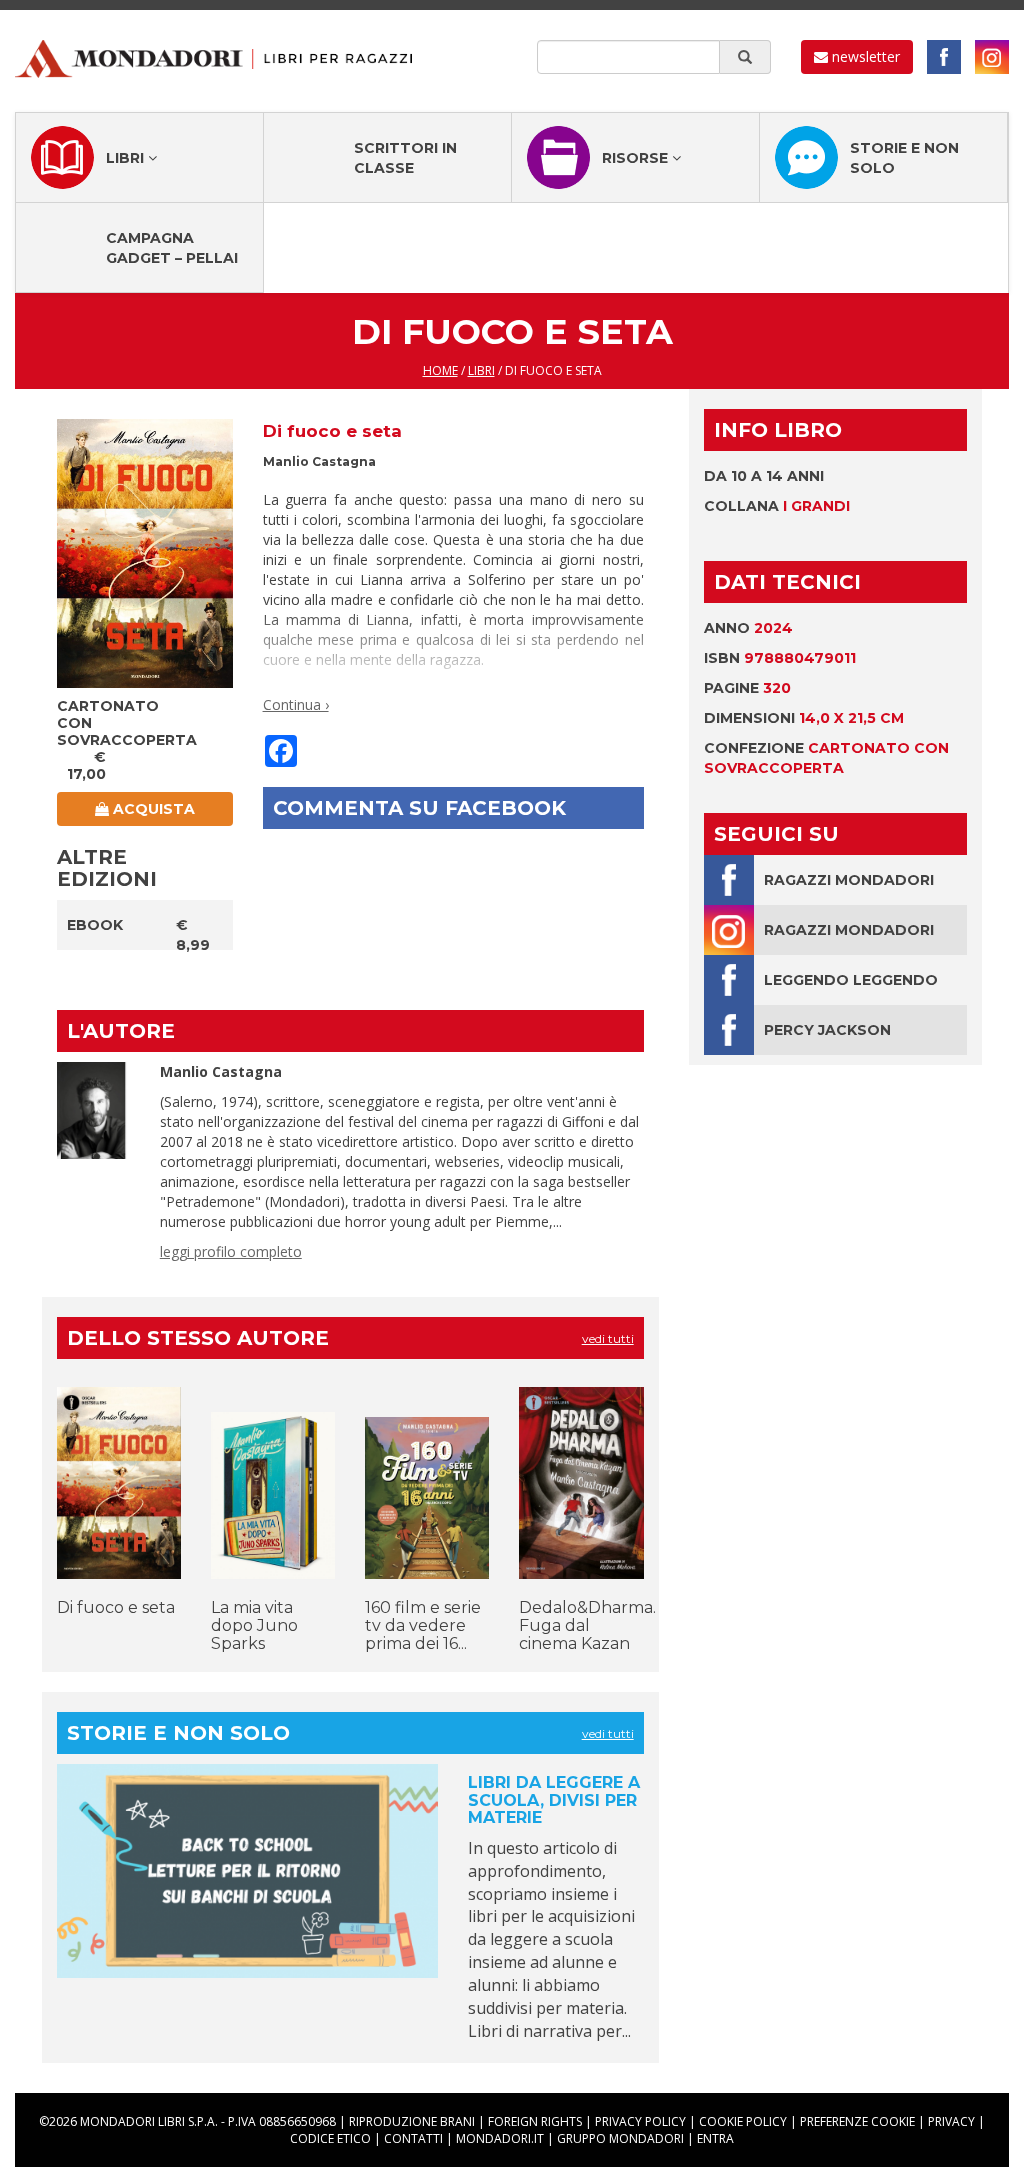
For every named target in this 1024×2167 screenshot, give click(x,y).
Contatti (413, 2138)
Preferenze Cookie (857, 2121)
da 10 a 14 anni (764, 476)
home (440, 370)
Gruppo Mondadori (620, 2138)
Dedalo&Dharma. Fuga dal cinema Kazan (587, 1625)
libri (481, 370)
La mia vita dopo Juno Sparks (254, 1625)
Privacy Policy (640, 2121)
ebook (95, 925)
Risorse (637, 158)
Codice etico (330, 2138)
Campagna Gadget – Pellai (172, 248)
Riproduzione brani (412, 2121)
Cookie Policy (743, 2121)
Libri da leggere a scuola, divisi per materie (554, 1800)
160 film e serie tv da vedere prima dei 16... (423, 1625)
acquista (152, 809)
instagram (992, 57)
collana (777, 506)
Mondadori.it (500, 2138)
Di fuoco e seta (116, 1607)
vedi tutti (608, 1338)
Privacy (951, 2121)
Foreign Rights (535, 2121)
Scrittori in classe (405, 158)
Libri (127, 158)
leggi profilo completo (231, 1251)
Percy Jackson (827, 1030)
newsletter (864, 56)
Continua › (296, 704)
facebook (944, 57)
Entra (715, 2138)
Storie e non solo (904, 158)
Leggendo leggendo (851, 980)
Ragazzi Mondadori (849, 880)
